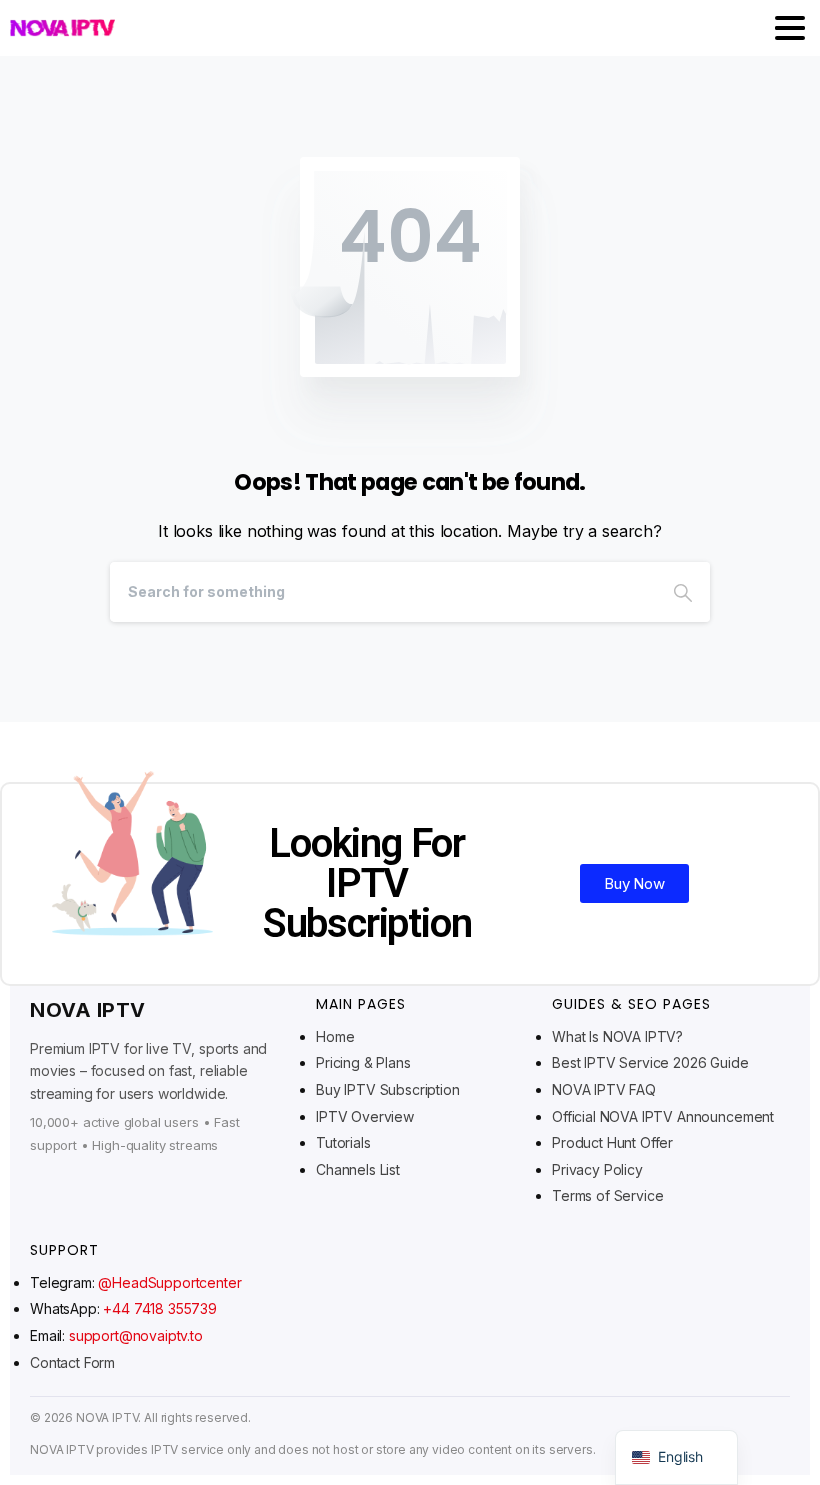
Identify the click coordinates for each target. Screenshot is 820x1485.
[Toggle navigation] (790, 28)
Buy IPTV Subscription (388, 1089)
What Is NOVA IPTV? (617, 1036)
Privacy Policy (597, 1169)
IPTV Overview (365, 1116)
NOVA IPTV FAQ (604, 1089)
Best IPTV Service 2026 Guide (650, 1062)
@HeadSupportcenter (169, 1282)
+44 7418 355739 (160, 1308)
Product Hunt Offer (612, 1142)
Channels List (358, 1169)
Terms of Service (607, 1195)
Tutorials (343, 1142)
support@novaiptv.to (136, 1335)
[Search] (683, 592)
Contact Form (72, 1362)
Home (335, 1036)
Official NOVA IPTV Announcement (663, 1116)
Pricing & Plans (363, 1062)
